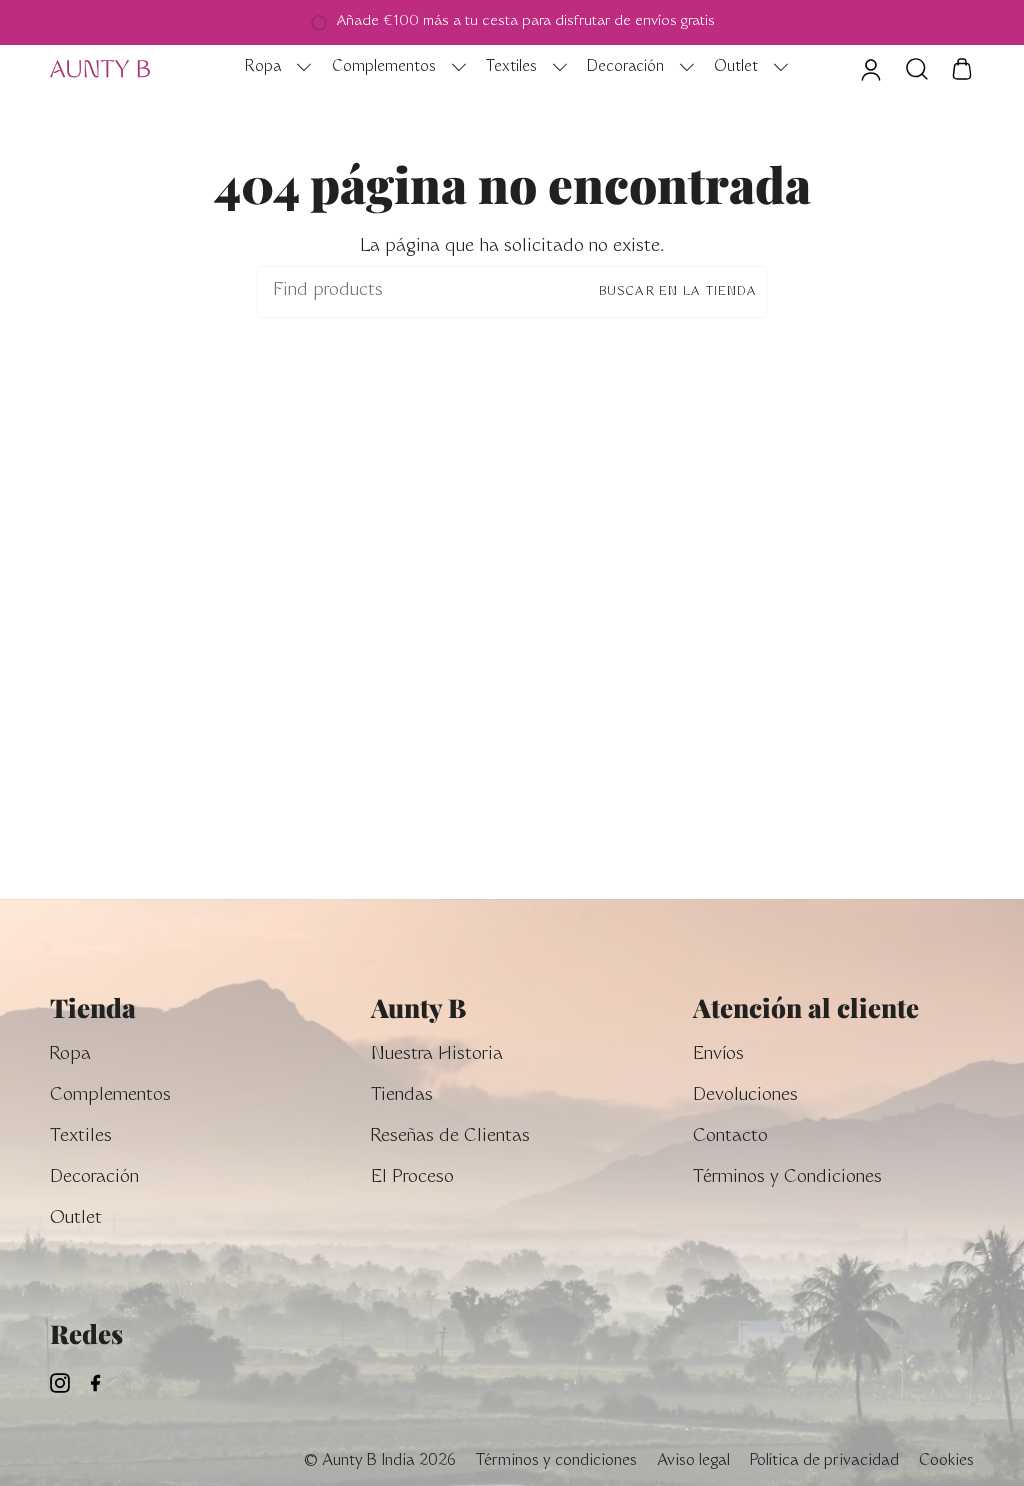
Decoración (94, 1178)
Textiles (81, 1137)
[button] (273, 69)
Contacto (730, 1137)
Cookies (946, 1461)
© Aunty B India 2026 (379, 1461)
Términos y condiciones (556, 1461)
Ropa (70, 1055)
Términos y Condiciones (787, 1178)
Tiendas (402, 1096)
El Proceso (412, 1178)
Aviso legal (693, 1461)
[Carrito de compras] (962, 69)
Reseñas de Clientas (450, 1137)
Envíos (718, 1055)
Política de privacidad (824, 1461)
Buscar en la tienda (678, 292)
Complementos (110, 1096)
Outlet (76, 1219)
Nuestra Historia (437, 1055)
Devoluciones (745, 1096)
